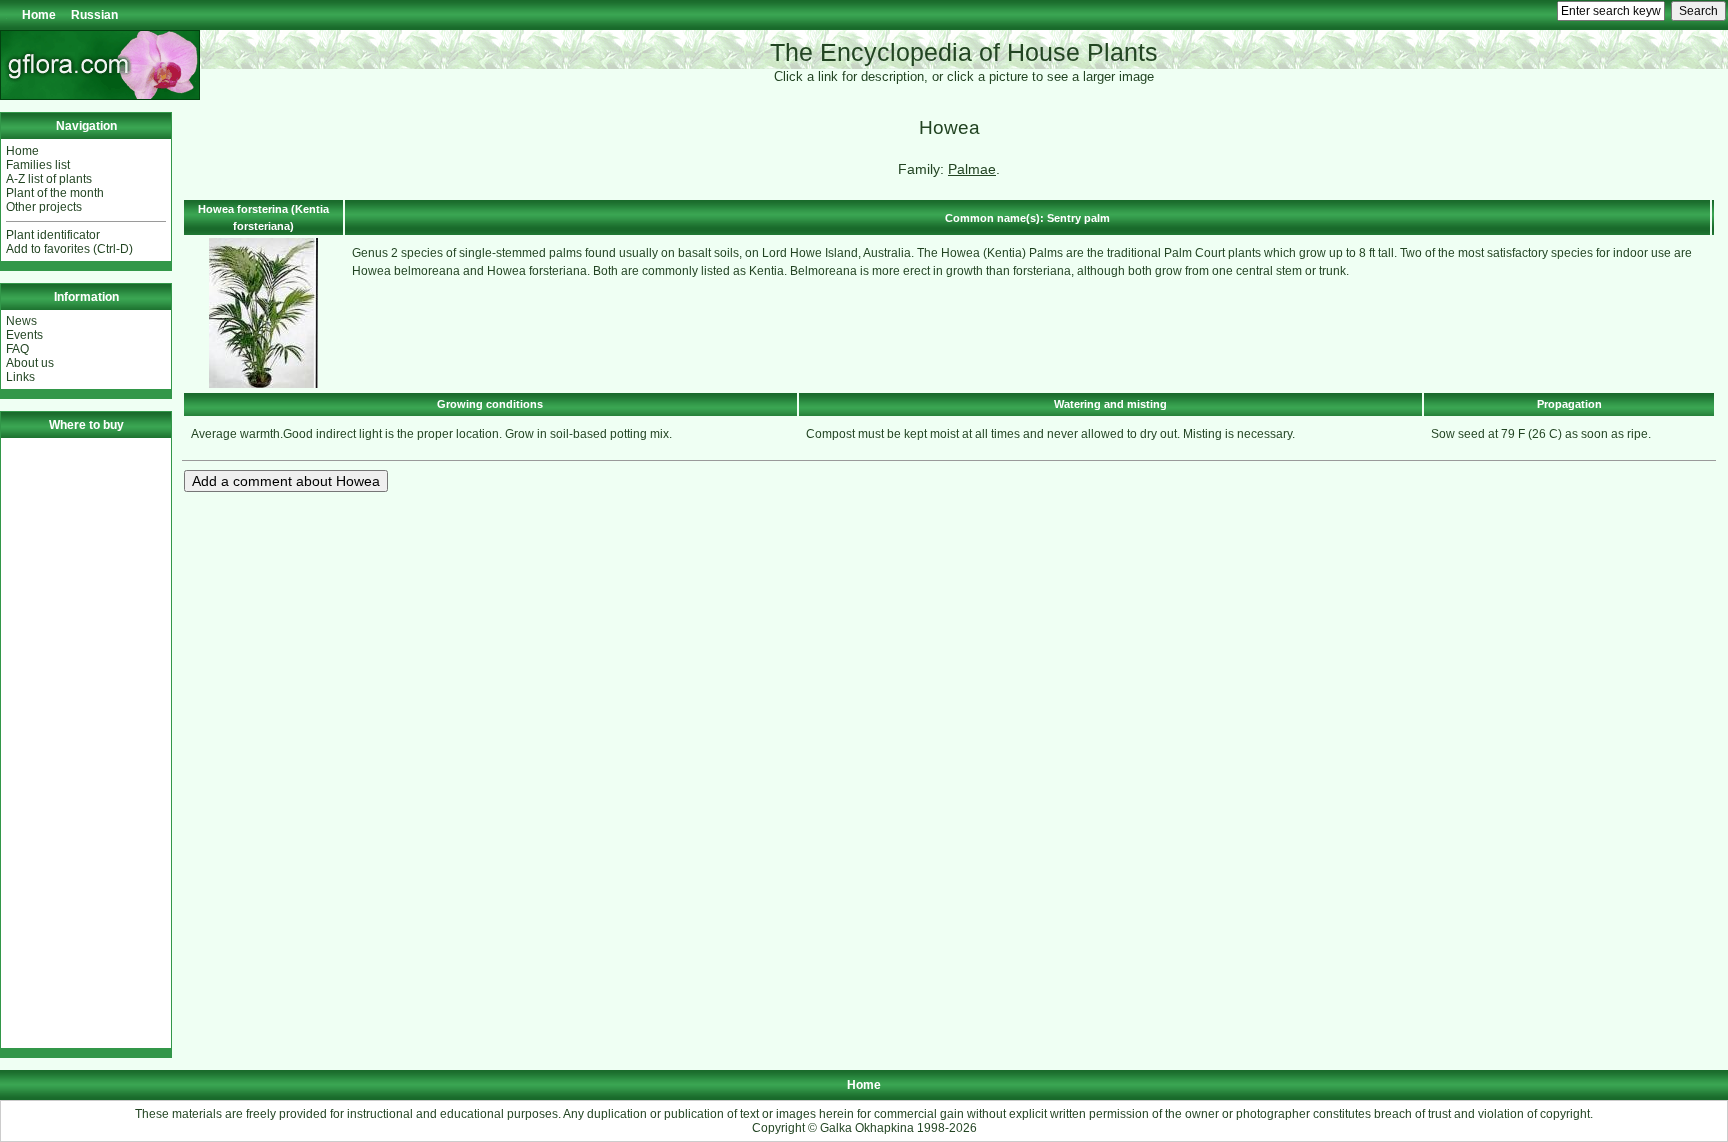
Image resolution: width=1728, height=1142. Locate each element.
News (21, 321)
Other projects (44, 207)
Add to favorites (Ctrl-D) (69, 249)
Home (39, 15)
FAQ (17, 349)
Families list (38, 165)
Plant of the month (55, 193)
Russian (94, 15)
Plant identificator (53, 235)
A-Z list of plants (49, 179)
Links (20, 377)
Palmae (972, 169)
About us (30, 363)
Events (24, 335)
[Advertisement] (86, 743)
